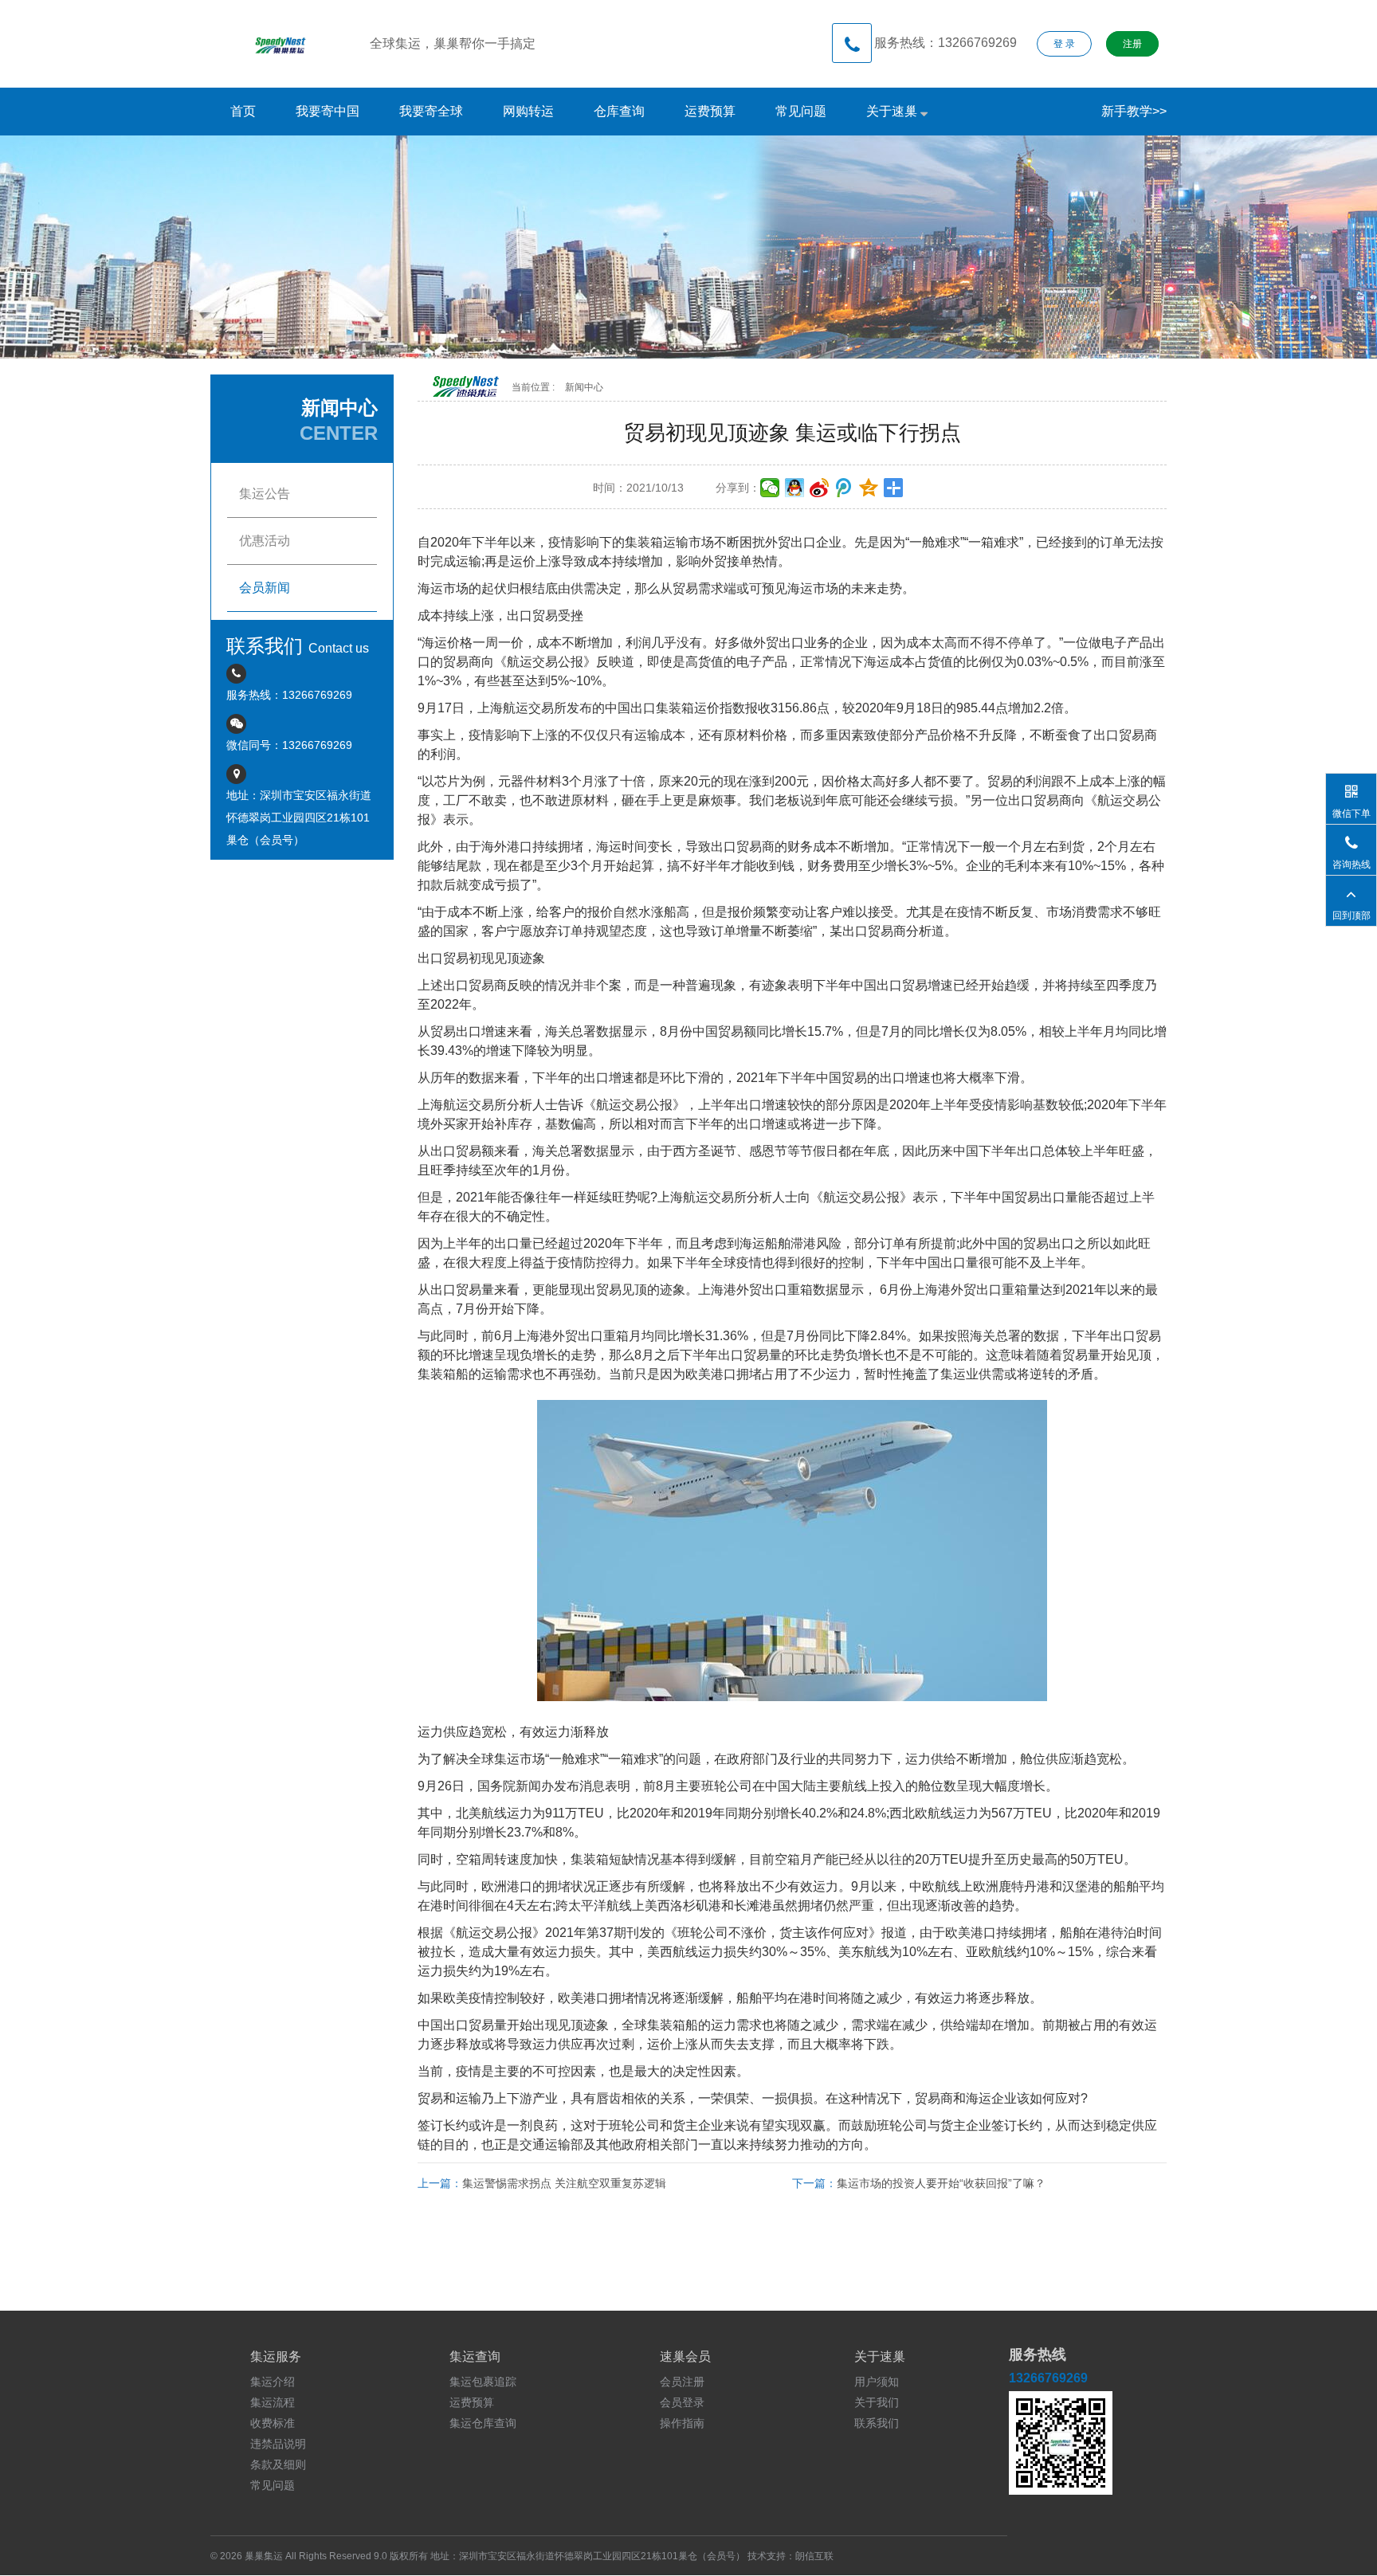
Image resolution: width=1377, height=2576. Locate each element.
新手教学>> (1134, 111)
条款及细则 (278, 2464)
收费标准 (273, 2423)
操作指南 (682, 2423)
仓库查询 (619, 111)
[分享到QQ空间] (869, 488)
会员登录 (682, 2402)
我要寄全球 (431, 111)
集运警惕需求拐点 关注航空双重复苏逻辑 (564, 2183)
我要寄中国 (328, 111)
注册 (1132, 44)
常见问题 (801, 111)
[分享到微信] (770, 488)
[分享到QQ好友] (795, 488)
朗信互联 (814, 2556)
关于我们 (877, 2402)
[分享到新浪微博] (820, 488)
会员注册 (682, 2382)
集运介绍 (273, 2382)
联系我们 (877, 2423)
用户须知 (877, 2382)
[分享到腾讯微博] (844, 488)
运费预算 (710, 111)
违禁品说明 (278, 2444)
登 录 (1064, 44)
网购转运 (528, 111)
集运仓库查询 (483, 2423)
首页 (243, 111)
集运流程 (273, 2402)
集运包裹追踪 (483, 2382)
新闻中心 (584, 387)
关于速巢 (893, 111)
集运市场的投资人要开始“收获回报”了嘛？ (941, 2183)
